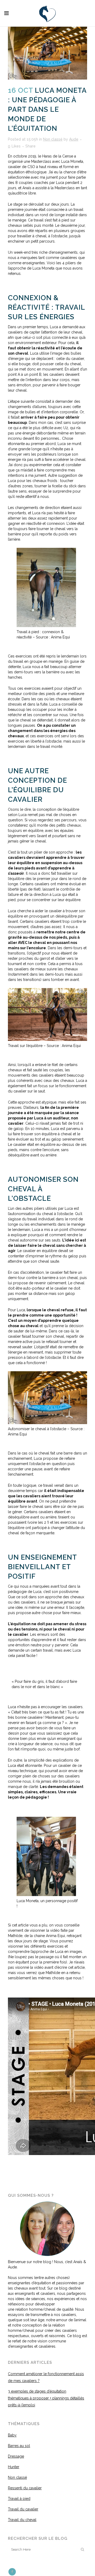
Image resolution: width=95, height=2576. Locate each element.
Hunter (14, 2467)
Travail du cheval (22, 2520)
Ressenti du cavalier (25, 2488)
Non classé (53, 139)
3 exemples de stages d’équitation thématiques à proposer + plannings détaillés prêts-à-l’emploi (46, 2398)
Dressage (16, 2456)
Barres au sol (19, 2446)
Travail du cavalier (23, 2509)
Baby (12, 2435)
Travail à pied (19, 2499)
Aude (74, 139)
